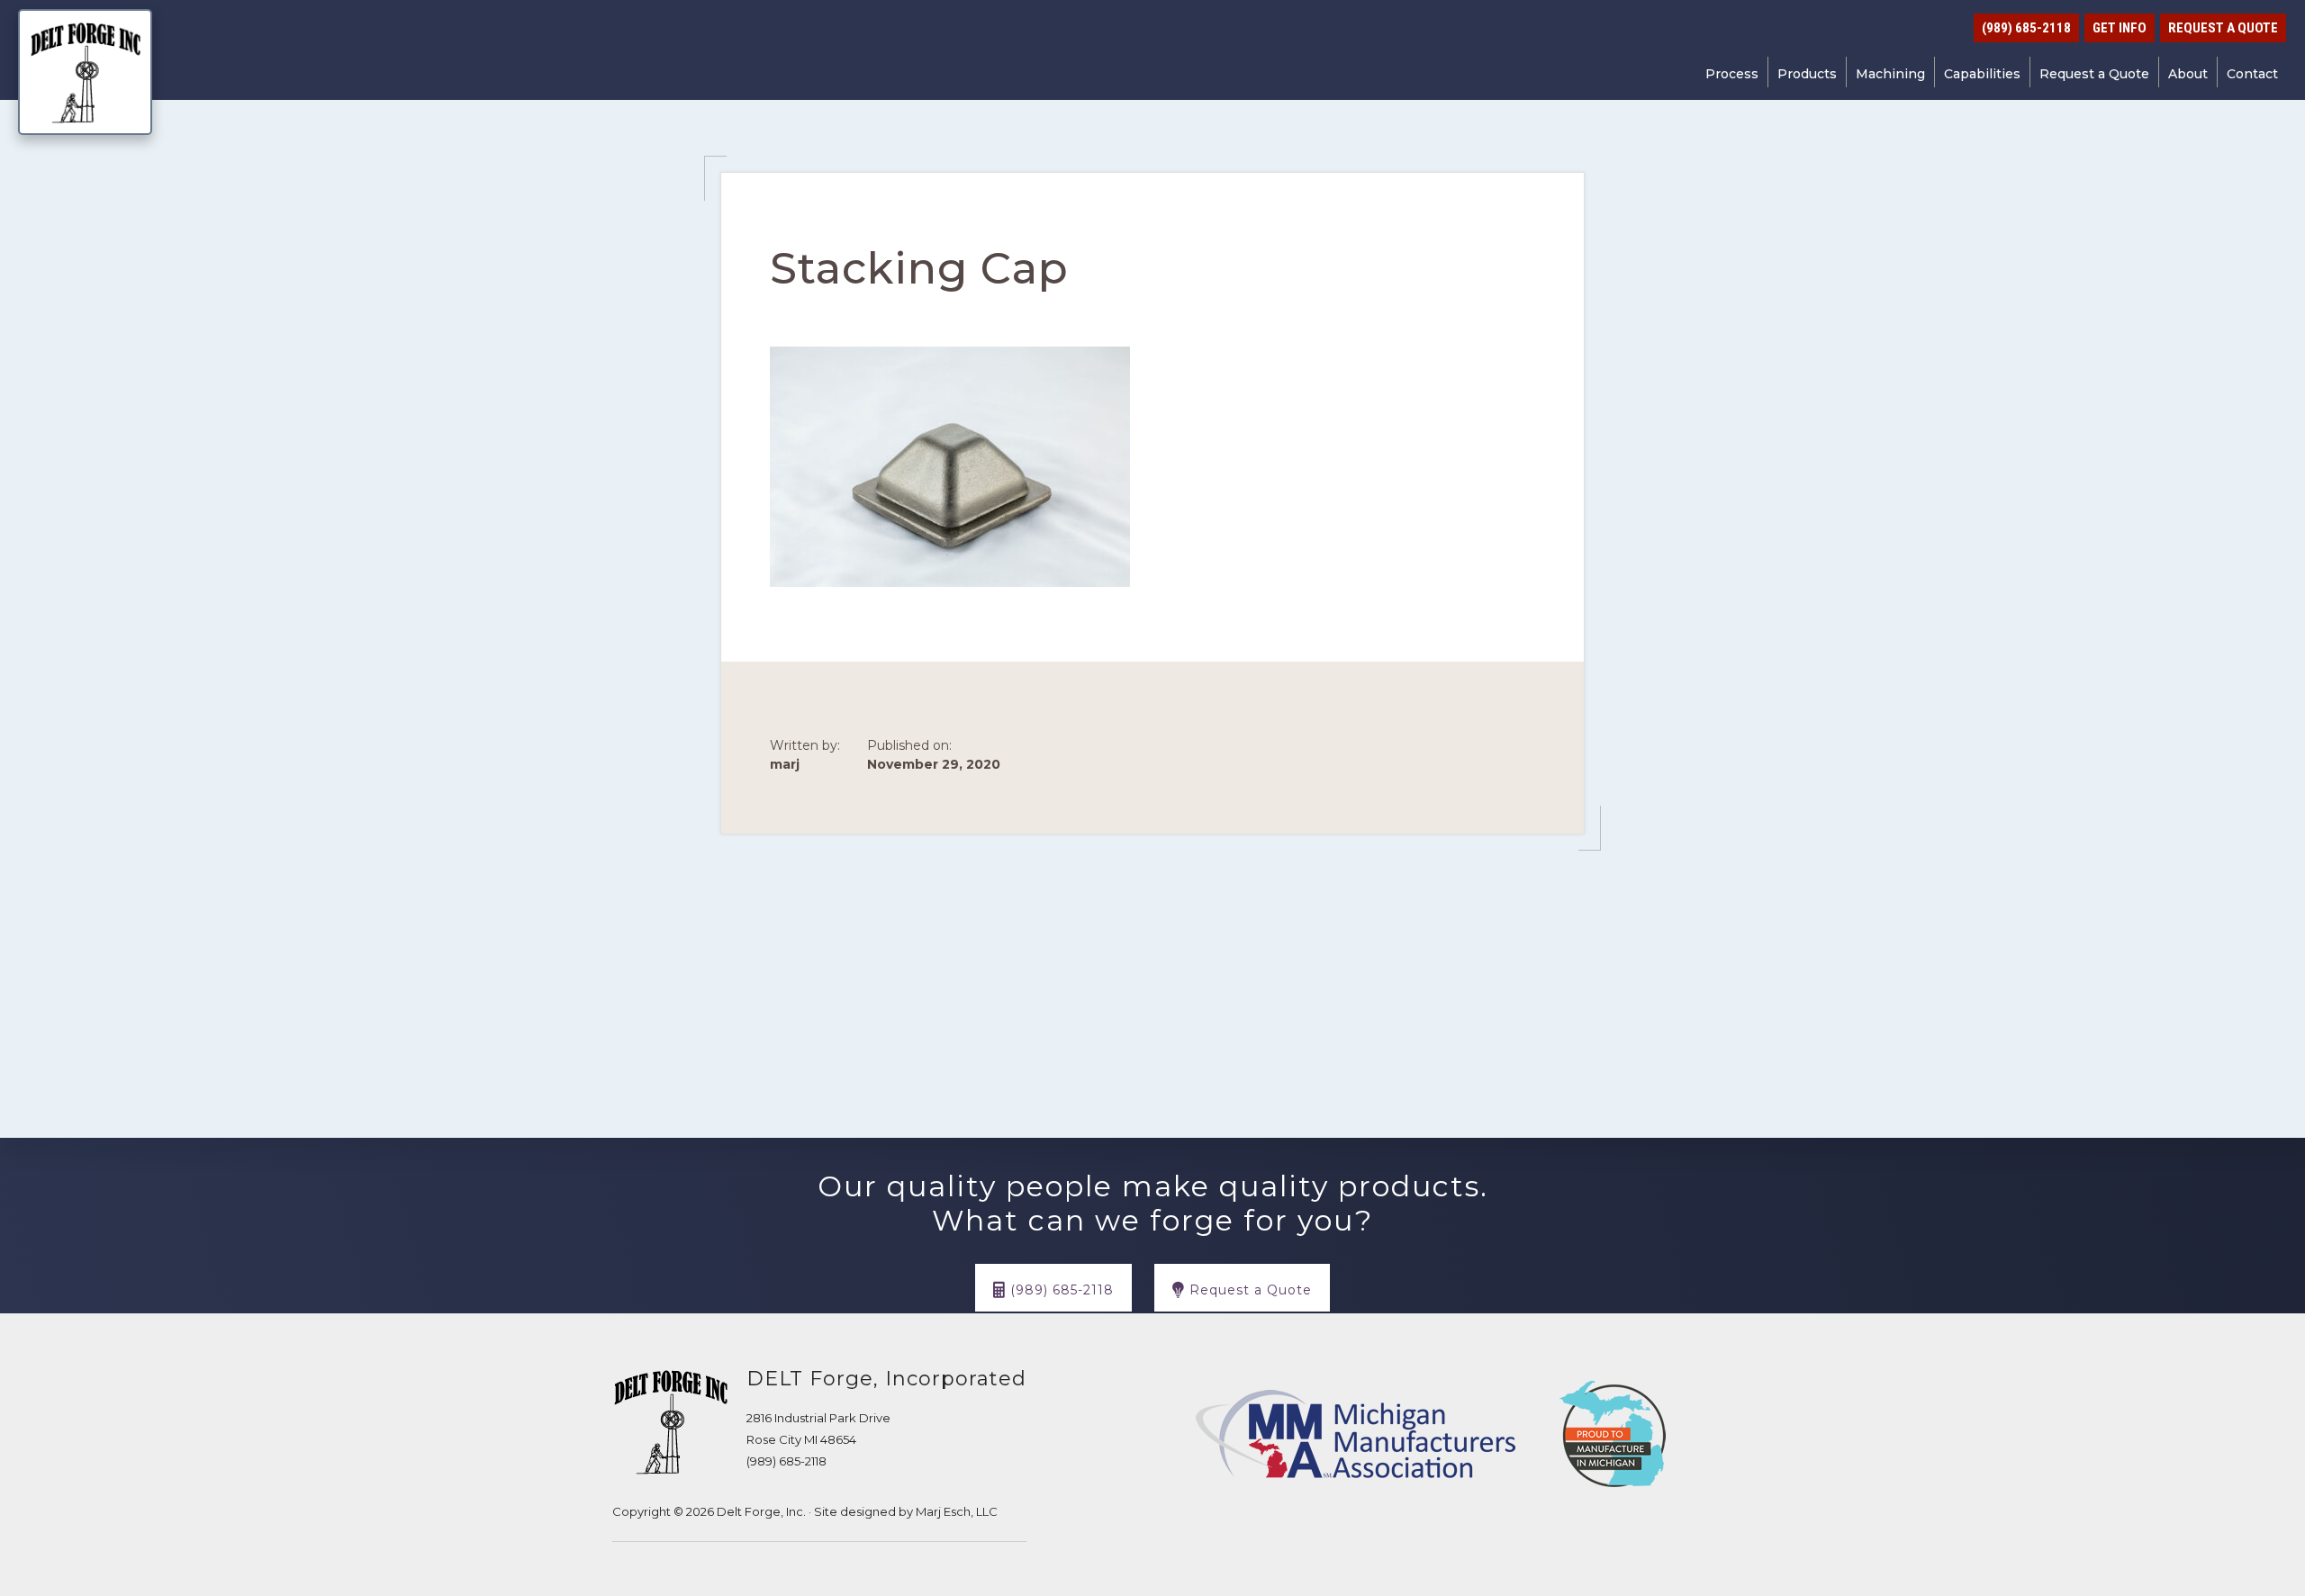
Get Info (2120, 28)
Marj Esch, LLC (957, 1511)
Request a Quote (2223, 28)
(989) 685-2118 (786, 1461)
